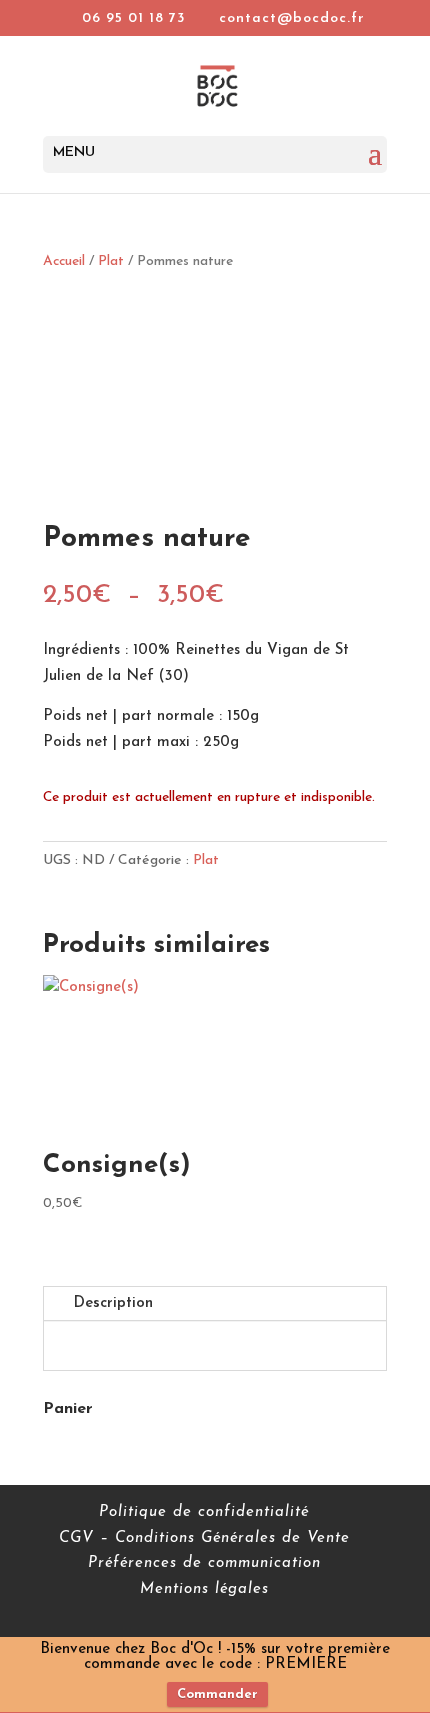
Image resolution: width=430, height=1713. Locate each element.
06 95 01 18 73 (133, 18)
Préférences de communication (204, 1563)
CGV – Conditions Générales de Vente (204, 1538)
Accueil (64, 261)
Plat (111, 261)
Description (113, 1303)
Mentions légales (204, 1589)
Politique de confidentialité (204, 1512)
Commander (217, 1694)
